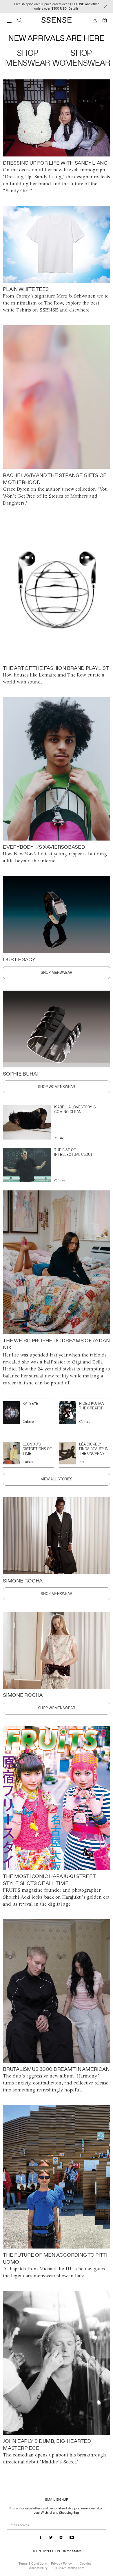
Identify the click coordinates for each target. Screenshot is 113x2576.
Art (82, 1462)
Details (73, 8)
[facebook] (41, 2538)
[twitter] (51, 2538)
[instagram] (61, 2538)
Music (59, 1138)
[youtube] (72, 2538)
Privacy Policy (61, 2563)
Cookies (85, 2563)
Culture (60, 1181)
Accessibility (38, 2568)
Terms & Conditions (33, 2563)
